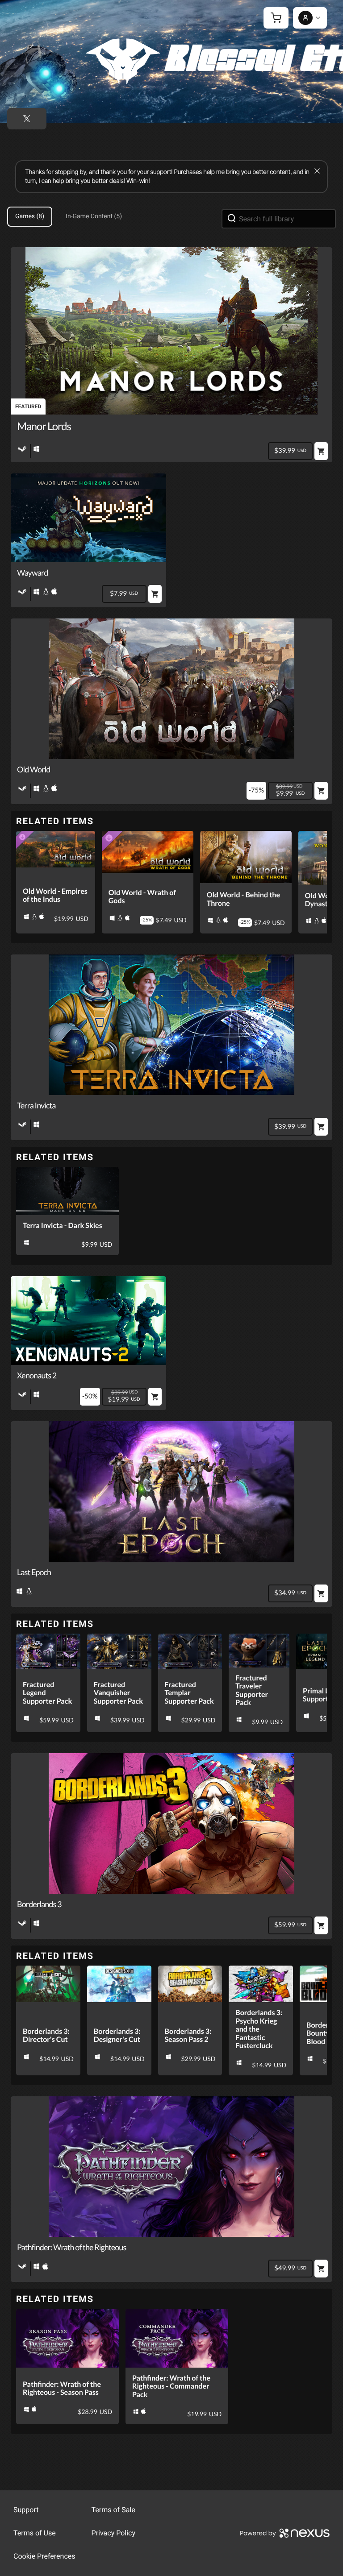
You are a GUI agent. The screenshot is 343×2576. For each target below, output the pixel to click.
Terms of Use (35, 2533)
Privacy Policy (114, 2533)
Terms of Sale (113, 2510)
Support (26, 2510)
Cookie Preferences (44, 2556)
